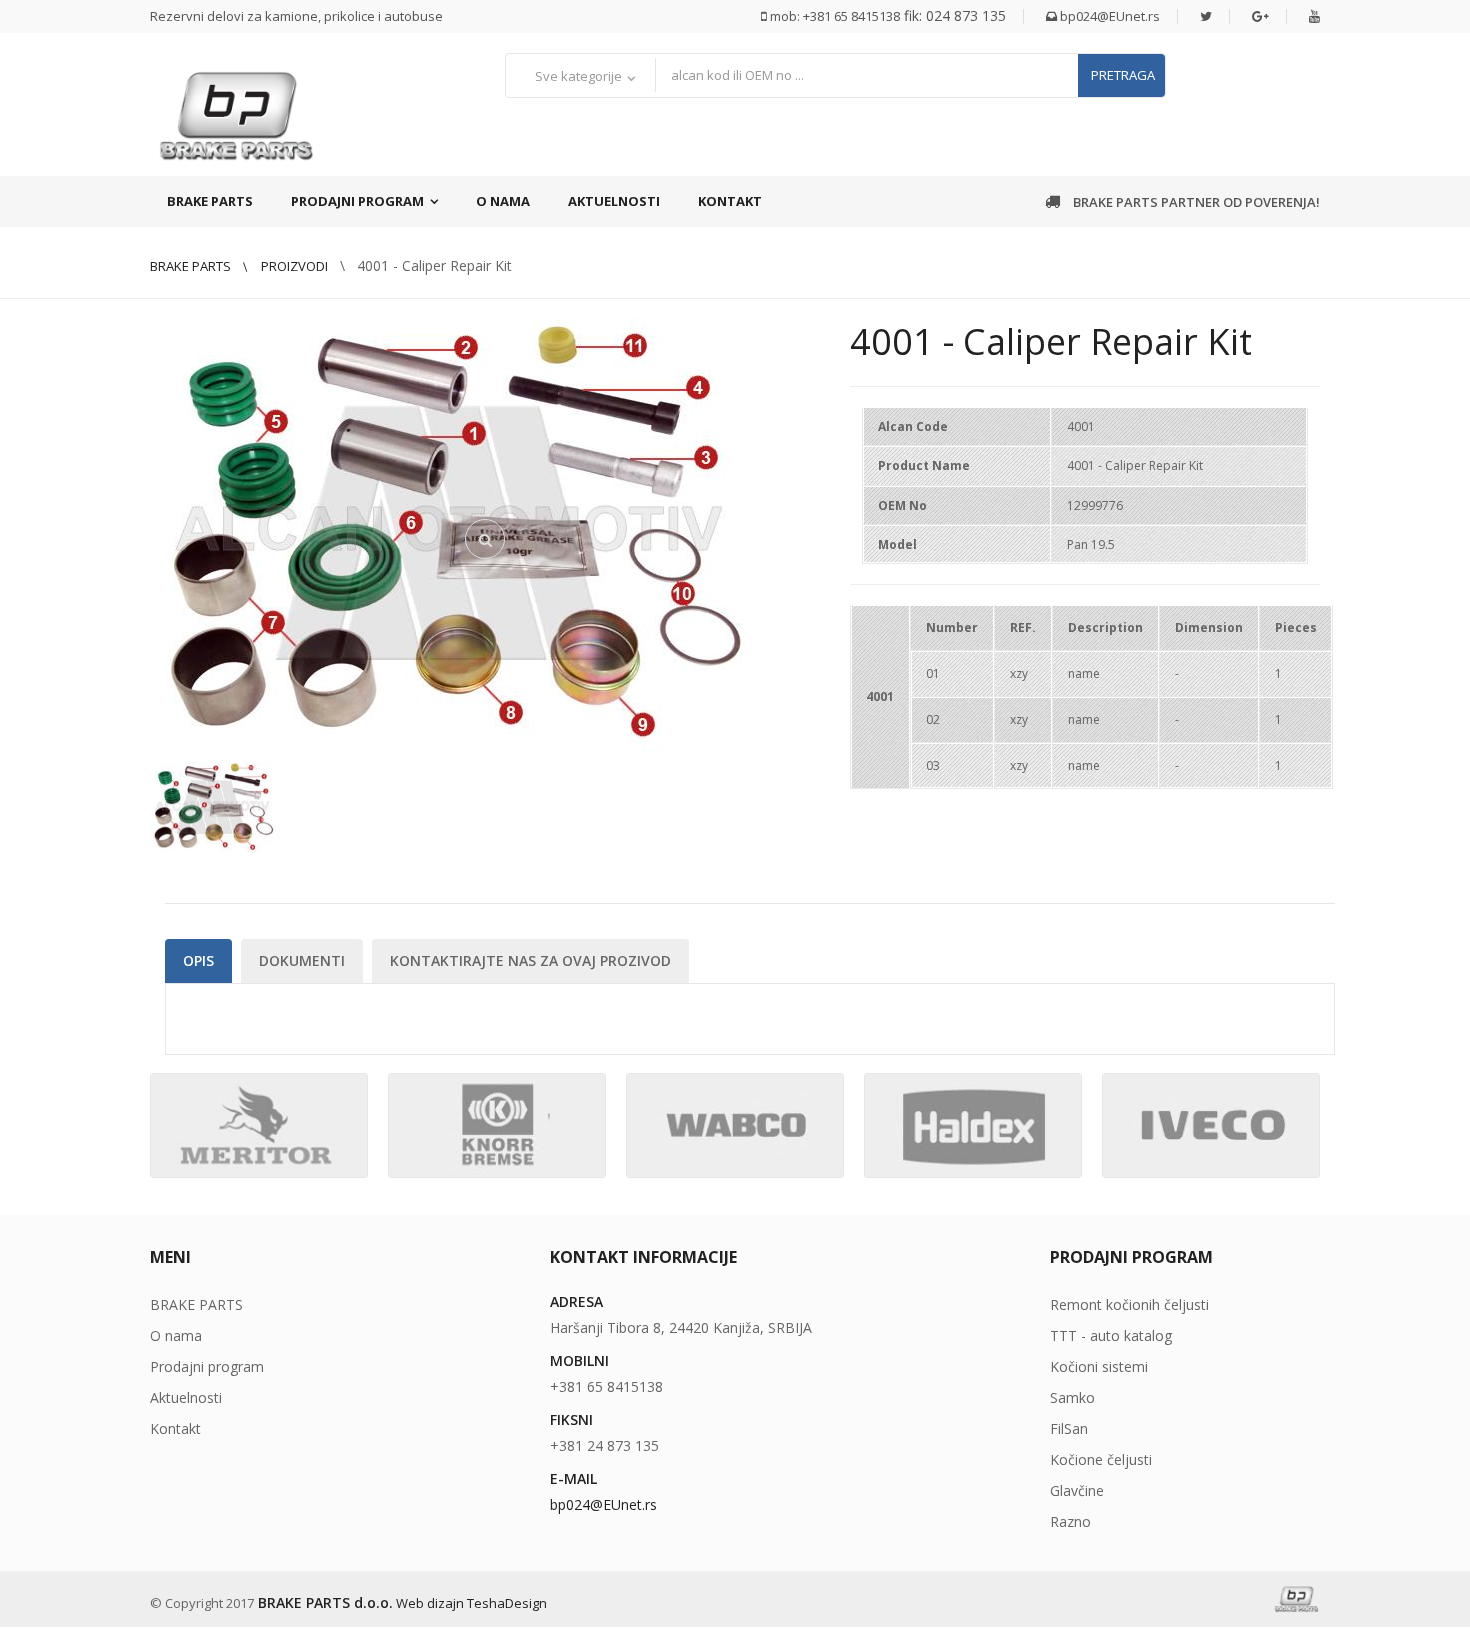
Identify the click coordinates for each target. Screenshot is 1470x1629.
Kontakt (730, 201)
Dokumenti (302, 960)
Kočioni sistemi (1099, 1366)
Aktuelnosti (614, 201)
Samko (1072, 1397)
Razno (1070, 1521)
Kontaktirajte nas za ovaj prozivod (530, 960)
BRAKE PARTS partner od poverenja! (1195, 202)
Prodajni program (357, 201)
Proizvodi (294, 266)
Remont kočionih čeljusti (1129, 1304)
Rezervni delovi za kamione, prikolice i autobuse (296, 16)
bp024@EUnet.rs (1108, 16)
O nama (503, 201)
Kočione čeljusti (1101, 1459)
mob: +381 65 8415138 (833, 16)
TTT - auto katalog (1111, 1335)
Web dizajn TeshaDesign (471, 1603)
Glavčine (1077, 1490)
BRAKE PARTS (210, 201)
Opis (198, 960)
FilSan (1069, 1428)
